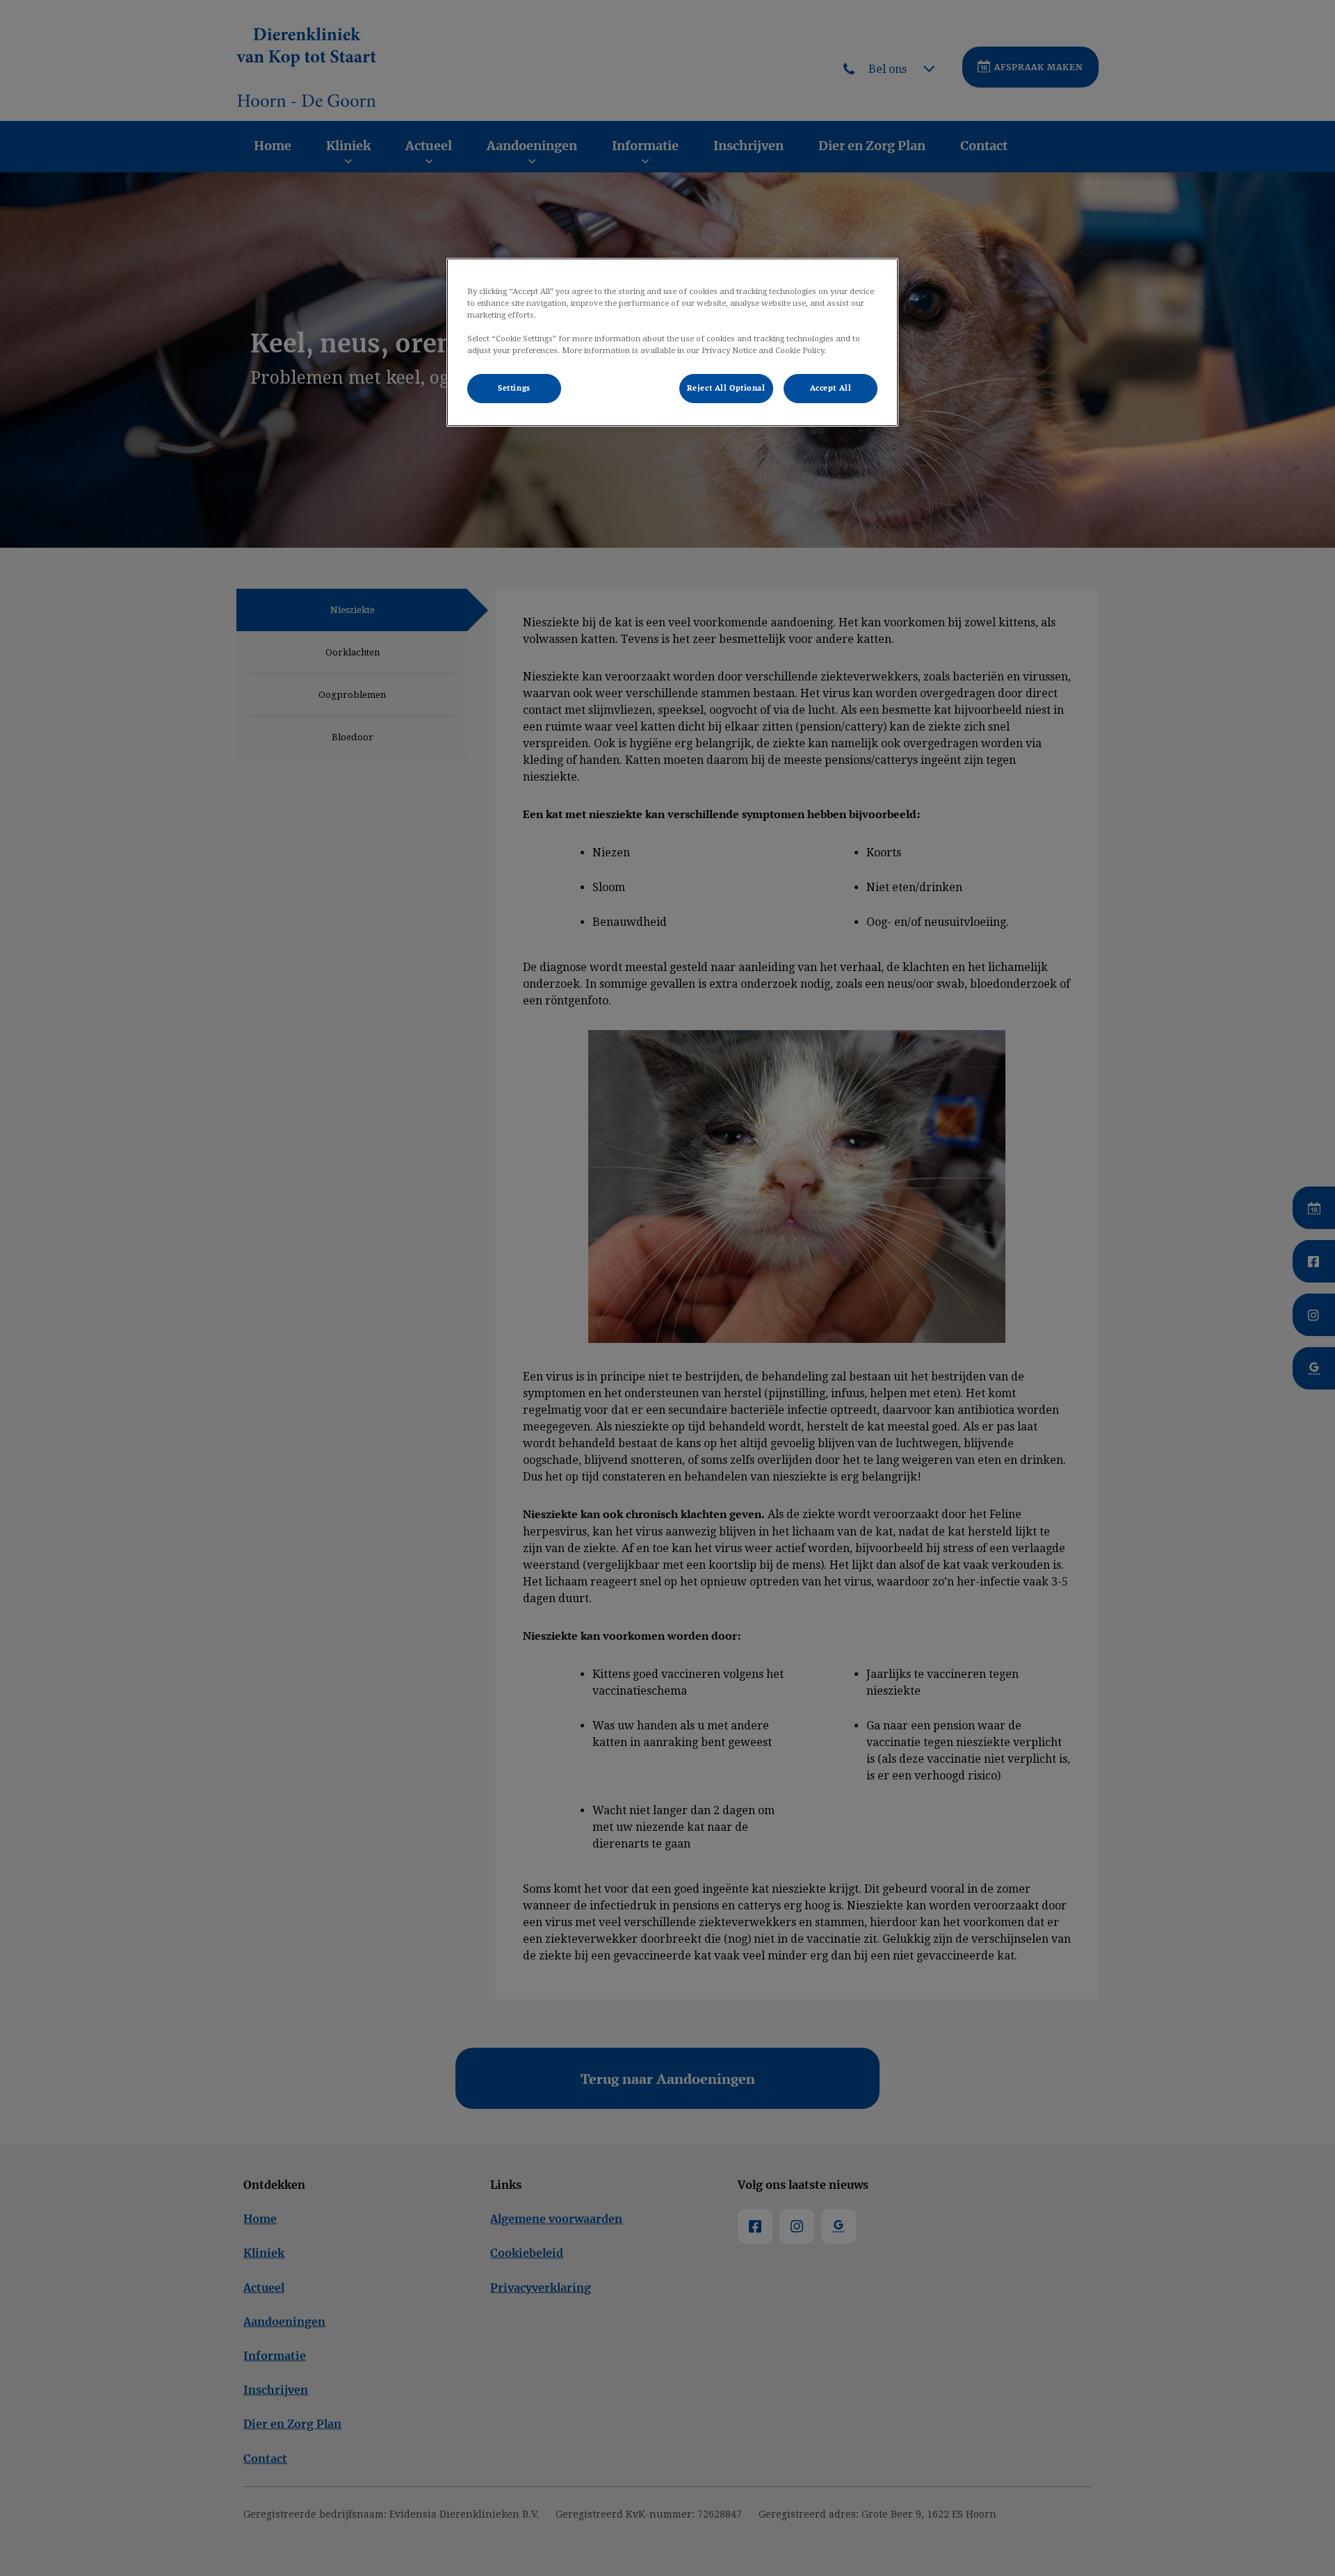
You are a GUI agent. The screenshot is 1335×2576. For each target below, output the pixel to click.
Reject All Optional (726, 388)
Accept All (831, 388)
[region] (672, 342)
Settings (514, 388)
